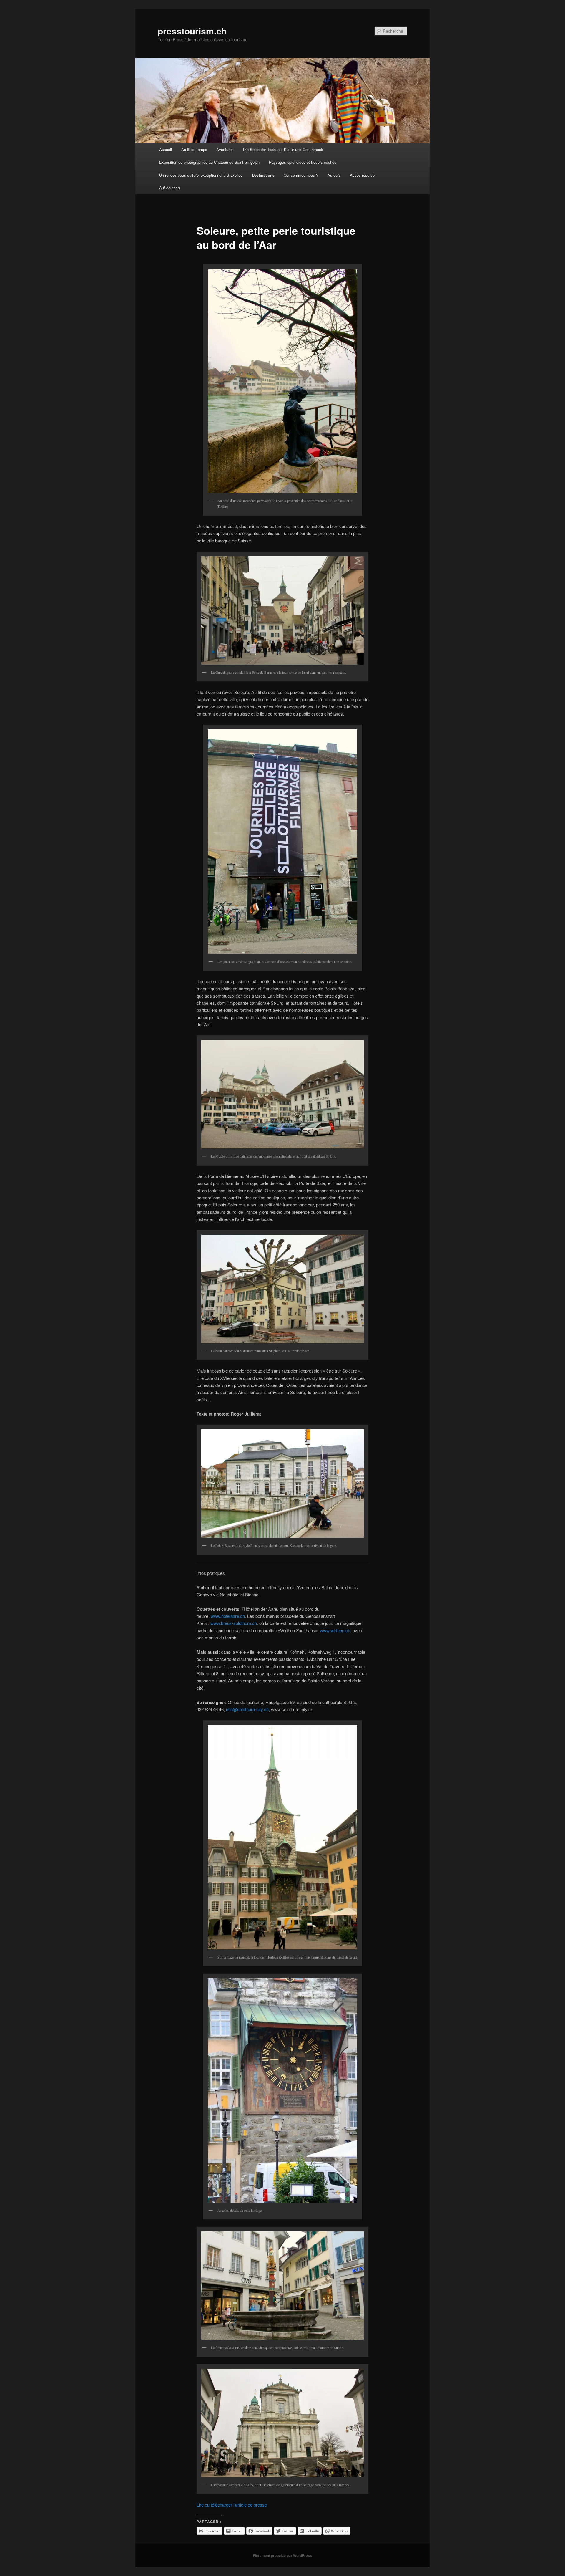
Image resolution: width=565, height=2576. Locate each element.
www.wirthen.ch (335, 1630)
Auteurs (334, 175)
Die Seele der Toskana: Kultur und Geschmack (283, 149)
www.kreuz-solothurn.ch (234, 1623)
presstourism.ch (192, 31)
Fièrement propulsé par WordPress (282, 2555)
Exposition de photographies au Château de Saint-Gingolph (209, 162)
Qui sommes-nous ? (301, 175)
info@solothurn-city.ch (247, 1709)
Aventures (225, 149)
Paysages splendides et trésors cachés (303, 162)
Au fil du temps (194, 149)
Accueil (166, 149)
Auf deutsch (169, 188)
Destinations (263, 175)
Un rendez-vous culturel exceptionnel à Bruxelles (201, 175)
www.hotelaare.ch (228, 1616)
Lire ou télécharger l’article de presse (232, 2505)
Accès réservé (362, 175)
